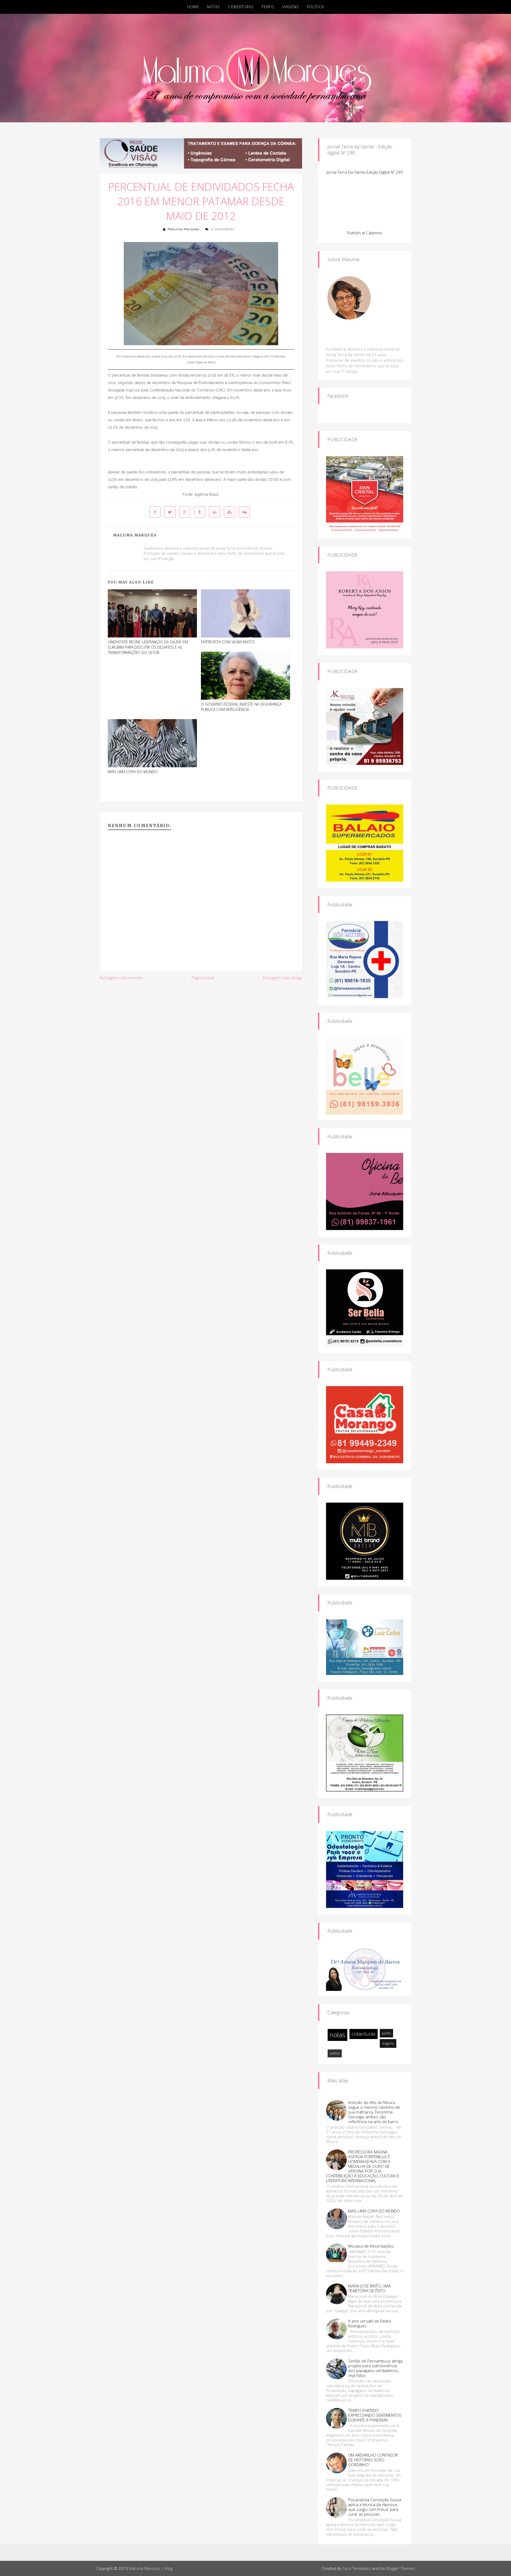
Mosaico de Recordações (371, 2246)
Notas (214, 7)
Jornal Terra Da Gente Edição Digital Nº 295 (365, 172)
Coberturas (241, 7)
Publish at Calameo (365, 233)
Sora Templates (357, 2568)
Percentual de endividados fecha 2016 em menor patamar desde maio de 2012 (201, 201)
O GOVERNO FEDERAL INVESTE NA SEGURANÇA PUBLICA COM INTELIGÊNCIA (241, 707)
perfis (386, 2033)
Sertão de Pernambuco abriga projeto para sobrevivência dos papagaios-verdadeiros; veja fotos (375, 2368)
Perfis (268, 7)
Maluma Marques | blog (151, 2568)
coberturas (364, 2034)
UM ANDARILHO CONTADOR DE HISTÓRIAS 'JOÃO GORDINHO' (373, 2460)
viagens (388, 2043)
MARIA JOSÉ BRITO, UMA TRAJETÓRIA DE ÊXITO (369, 2288)
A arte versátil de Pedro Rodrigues (370, 2323)
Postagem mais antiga (282, 978)
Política (315, 7)
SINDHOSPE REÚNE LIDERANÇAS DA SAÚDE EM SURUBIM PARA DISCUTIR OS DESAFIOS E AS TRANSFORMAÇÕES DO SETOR (148, 647)
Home (193, 7)
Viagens (291, 7)
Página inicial (203, 978)
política (335, 2053)
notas (337, 2035)
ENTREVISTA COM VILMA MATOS (228, 642)
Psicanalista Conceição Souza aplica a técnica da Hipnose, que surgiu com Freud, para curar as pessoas (375, 2507)
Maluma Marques (184, 229)
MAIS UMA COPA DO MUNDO (133, 772)
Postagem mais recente (121, 978)
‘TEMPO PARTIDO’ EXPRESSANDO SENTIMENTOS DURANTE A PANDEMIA (375, 2415)
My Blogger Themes (398, 2568)
